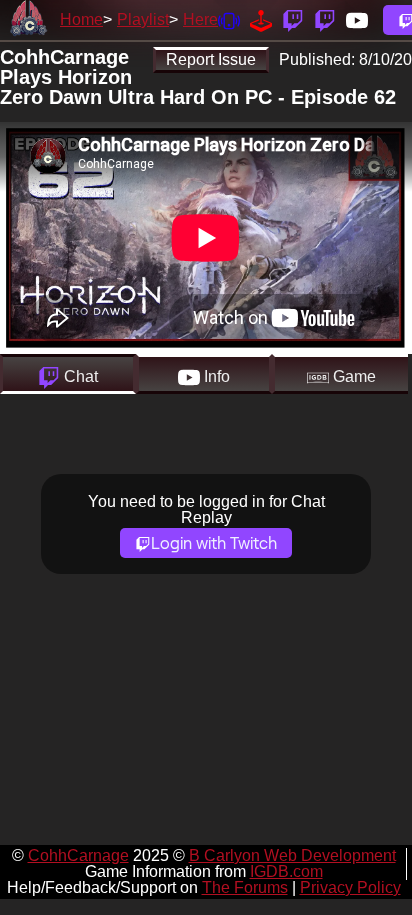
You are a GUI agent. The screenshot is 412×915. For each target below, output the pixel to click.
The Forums (245, 887)
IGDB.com (286, 871)
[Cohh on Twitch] (325, 19)
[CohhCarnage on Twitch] (293, 19)
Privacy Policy (350, 887)
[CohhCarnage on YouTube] (357, 19)
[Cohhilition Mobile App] (229, 19)
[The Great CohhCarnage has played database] (261, 19)
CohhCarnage (78, 855)
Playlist (143, 19)
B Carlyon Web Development (292, 855)
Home (81, 19)
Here (200, 19)
